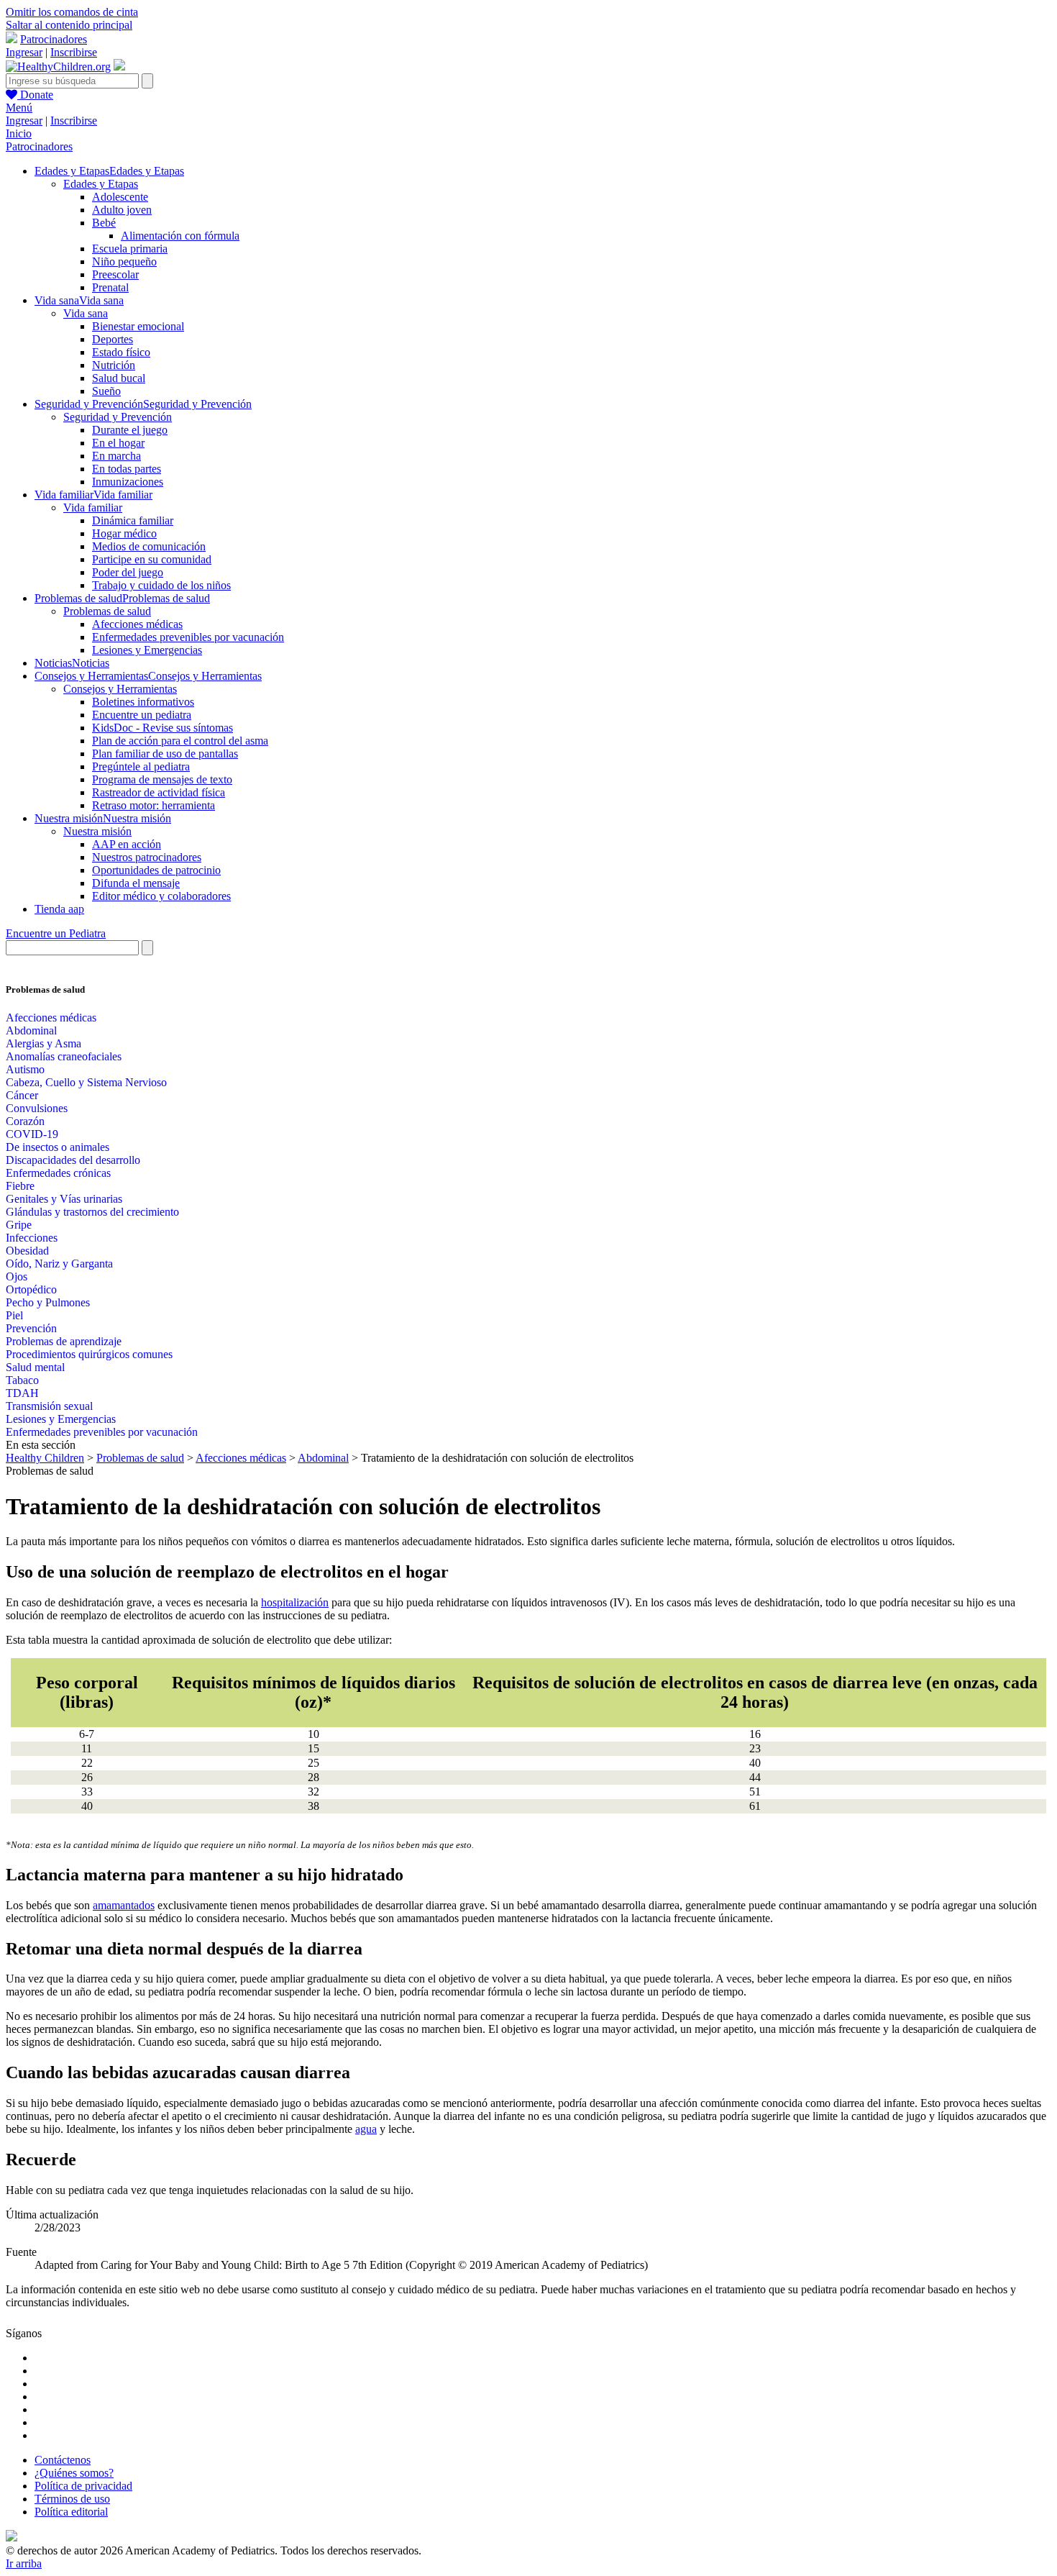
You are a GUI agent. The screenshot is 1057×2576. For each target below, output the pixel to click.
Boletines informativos (143, 702)
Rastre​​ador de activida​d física (159, 792)
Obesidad (27, 1251)
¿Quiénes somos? (74, 2473)
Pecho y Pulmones (48, 1302)
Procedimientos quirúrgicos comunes (89, 1354)
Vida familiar (93, 508)
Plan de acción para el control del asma (180, 741)
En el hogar (118, 443)
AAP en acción (127, 844)
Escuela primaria (130, 249)
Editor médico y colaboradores (161, 896)
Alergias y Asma (44, 1043)
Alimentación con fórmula (180, 236)
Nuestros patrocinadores (147, 857)
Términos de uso (72, 2499)
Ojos (17, 1276)
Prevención (31, 1328)
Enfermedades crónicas (58, 1173)
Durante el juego (130, 430)
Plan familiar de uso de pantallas (165, 754)
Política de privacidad (83, 2486)
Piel (14, 1315)
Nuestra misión (97, 831)
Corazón (25, 1121)
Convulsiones (37, 1108)
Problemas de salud (107, 611)
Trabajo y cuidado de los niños (161, 585)
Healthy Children (45, 1458)
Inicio (19, 133)
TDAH (22, 1393)
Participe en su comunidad (152, 559)
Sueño (106, 391)
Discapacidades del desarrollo (73, 1160)
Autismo (25, 1069)
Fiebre (20, 1186)
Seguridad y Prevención (118, 417)
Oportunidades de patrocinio (156, 870)
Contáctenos (63, 2460)
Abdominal (31, 1030)
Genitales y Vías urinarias (64, 1199)
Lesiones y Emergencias (147, 650)
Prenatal (110, 287)
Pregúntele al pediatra (141, 766)
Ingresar (24, 52)
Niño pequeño (124, 261)
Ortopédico (31, 1289)
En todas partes (127, 469)
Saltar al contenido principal (69, 25)
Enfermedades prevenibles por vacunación (188, 637)
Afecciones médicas (137, 624)
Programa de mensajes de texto (162, 779)
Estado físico (121, 352)
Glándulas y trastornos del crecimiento (92, 1212)
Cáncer (22, 1095)
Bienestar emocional (138, 326)
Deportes (113, 339)
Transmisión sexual (49, 1406)
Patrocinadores (54, 39)
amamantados (124, 1905)
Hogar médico (124, 533)
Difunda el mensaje (136, 883)
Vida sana (86, 313)
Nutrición (114, 365)
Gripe (19, 1225)
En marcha (116, 456)
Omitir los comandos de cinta (72, 12)
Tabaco (22, 1380)
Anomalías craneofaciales (64, 1056)
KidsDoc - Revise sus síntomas (163, 728)
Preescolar (115, 274)
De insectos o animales (58, 1147)
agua (366, 2129)
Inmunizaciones (128, 482)
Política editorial (71, 2512)
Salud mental (35, 1367)
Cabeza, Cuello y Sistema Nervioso (86, 1082)
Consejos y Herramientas (120, 689)
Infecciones (32, 1238)
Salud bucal (119, 378)
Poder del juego (128, 572)
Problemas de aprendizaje (64, 1341)
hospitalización (295, 1602)
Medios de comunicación (149, 546)
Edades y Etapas (101, 184)
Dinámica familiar (133, 520)
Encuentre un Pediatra (56, 933)
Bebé (104, 223)
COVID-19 (32, 1134)
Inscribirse (74, 52)
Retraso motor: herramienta (154, 805)
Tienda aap (59, 909)
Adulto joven (122, 210)
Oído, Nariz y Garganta (59, 1264)
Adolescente (120, 197)
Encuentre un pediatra (142, 715)
